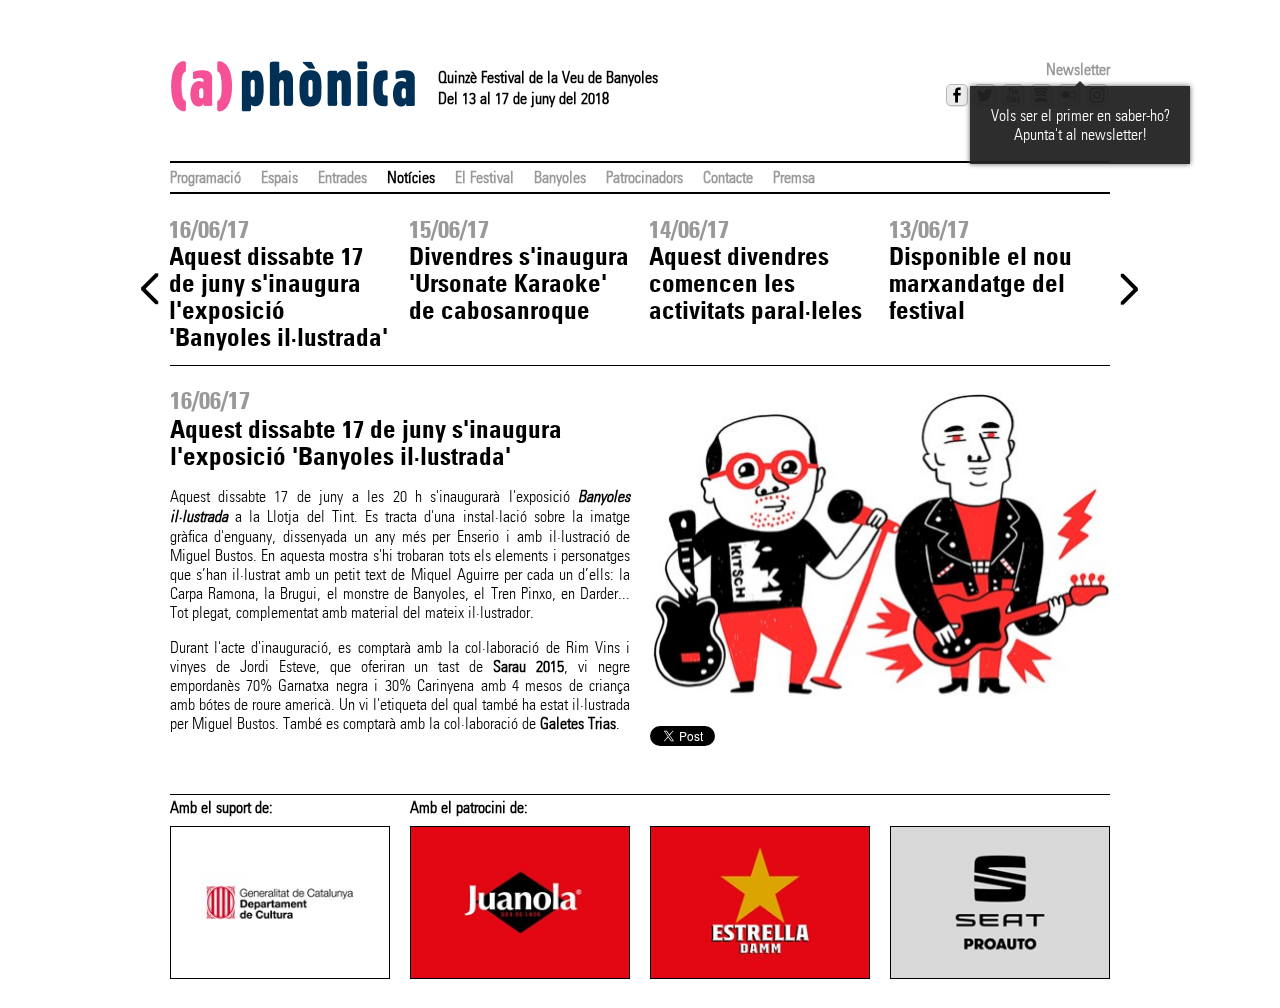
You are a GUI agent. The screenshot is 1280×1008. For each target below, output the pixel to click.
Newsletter (1078, 69)
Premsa (794, 177)
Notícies (411, 177)
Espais (279, 177)
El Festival (484, 177)
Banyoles (560, 177)
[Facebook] (957, 95)
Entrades (342, 177)
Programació (205, 177)
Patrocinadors (644, 177)
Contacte (728, 177)
